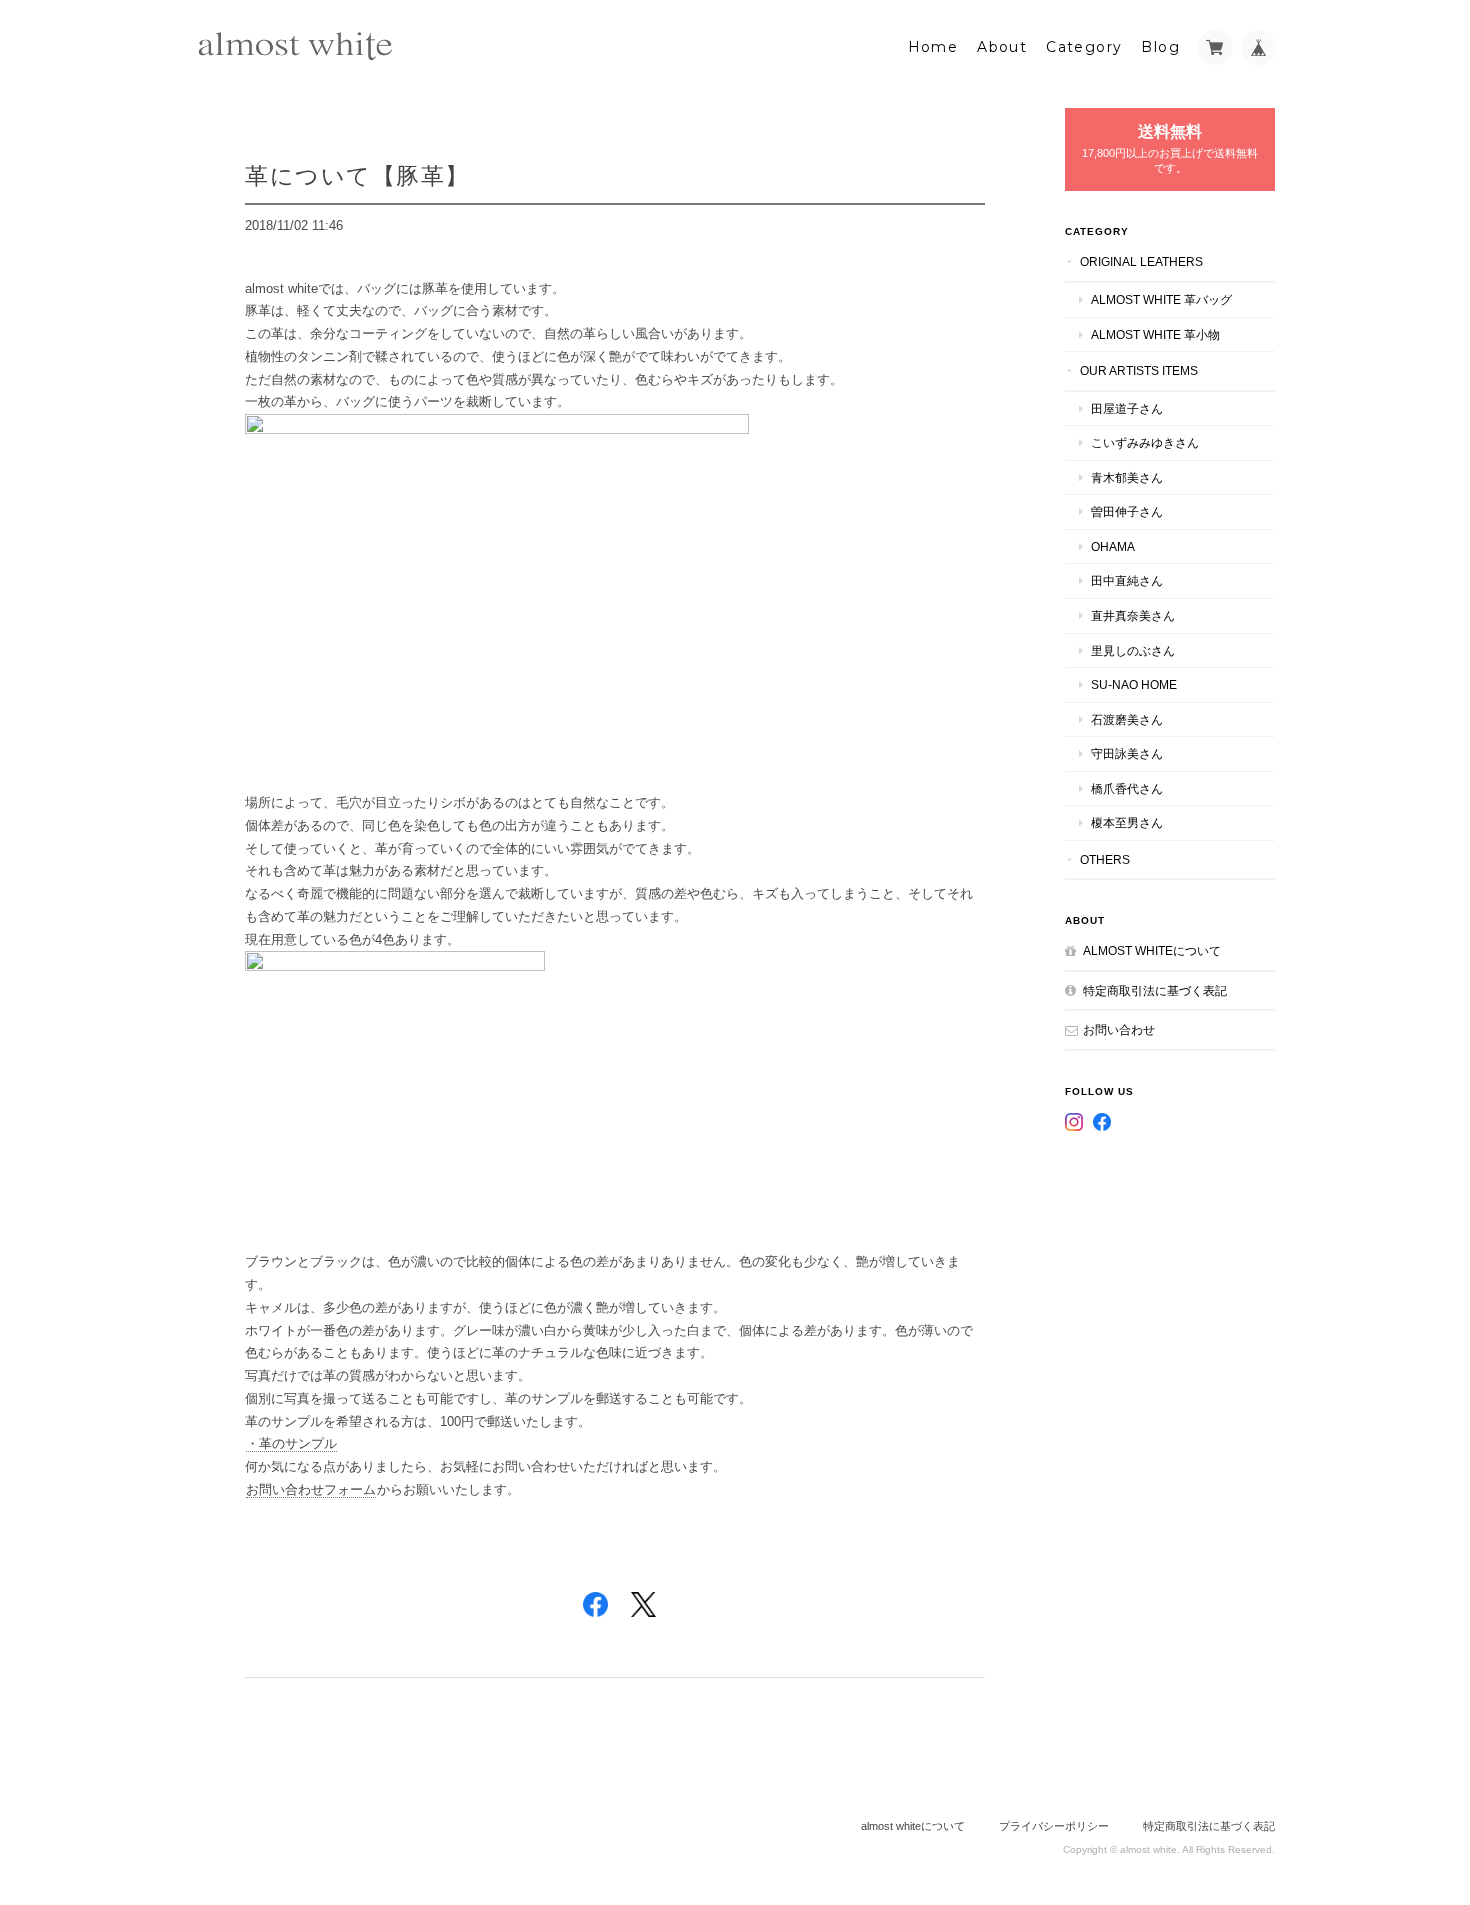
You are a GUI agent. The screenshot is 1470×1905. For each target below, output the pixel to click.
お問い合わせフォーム (311, 1489)
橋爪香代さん (1127, 788)
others (1105, 859)
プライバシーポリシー (1054, 1826)
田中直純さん (1127, 580)
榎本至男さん (1127, 822)
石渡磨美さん (1127, 719)
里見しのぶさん (1133, 650)
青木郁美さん (1127, 477)
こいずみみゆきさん (1145, 442)
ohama (1113, 546)
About (1002, 47)
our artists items (1139, 370)
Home (933, 47)
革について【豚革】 (357, 175)
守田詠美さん (1127, 753)
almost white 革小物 (1155, 334)
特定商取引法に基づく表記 (1155, 990)
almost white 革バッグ (1161, 299)
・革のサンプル (291, 1443)
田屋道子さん (1127, 408)
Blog (1160, 47)
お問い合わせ (1119, 1029)
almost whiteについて (1152, 950)
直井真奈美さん (1133, 615)
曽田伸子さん (1127, 511)
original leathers (1141, 261)
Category (1084, 47)
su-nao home (1134, 684)
